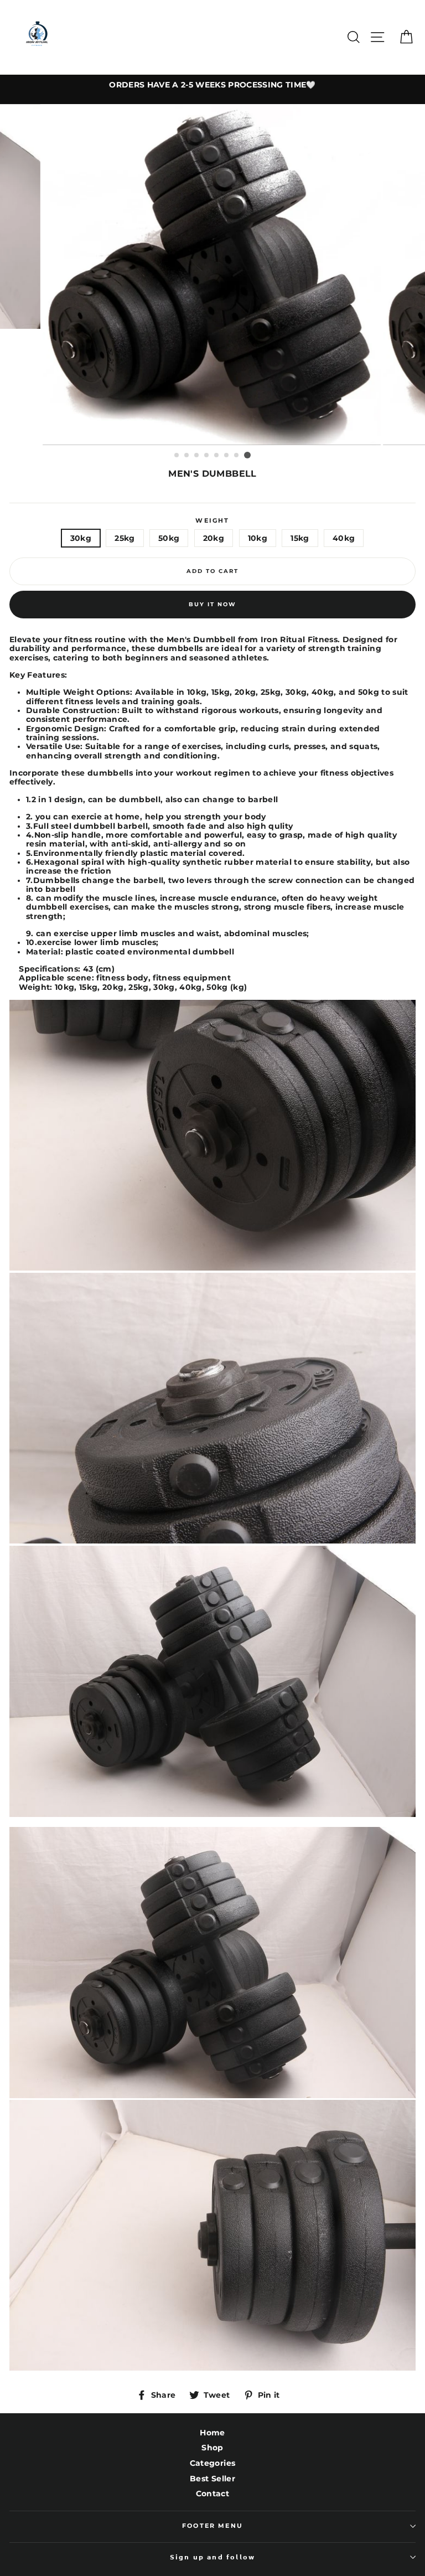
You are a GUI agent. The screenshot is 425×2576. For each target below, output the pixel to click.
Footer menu (212, 2526)
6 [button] (227, 456)
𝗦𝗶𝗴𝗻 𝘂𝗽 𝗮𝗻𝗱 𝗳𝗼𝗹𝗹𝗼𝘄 (212, 2557)
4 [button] (207, 456)
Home (212, 2433)
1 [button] (177, 456)
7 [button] (237, 456)
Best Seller (212, 2479)
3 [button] (197, 456)
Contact (212, 2494)
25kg (125, 538)
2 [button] (187, 456)
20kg (214, 538)
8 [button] (247, 455)
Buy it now (212, 604)
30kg (81, 538)
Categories (212, 2463)
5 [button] (217, 456)
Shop (212, 2448)
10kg (258, 538)
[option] (212, 85)
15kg (300, 538)
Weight (212, 521)
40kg (344, 538)
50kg (169, 538)
